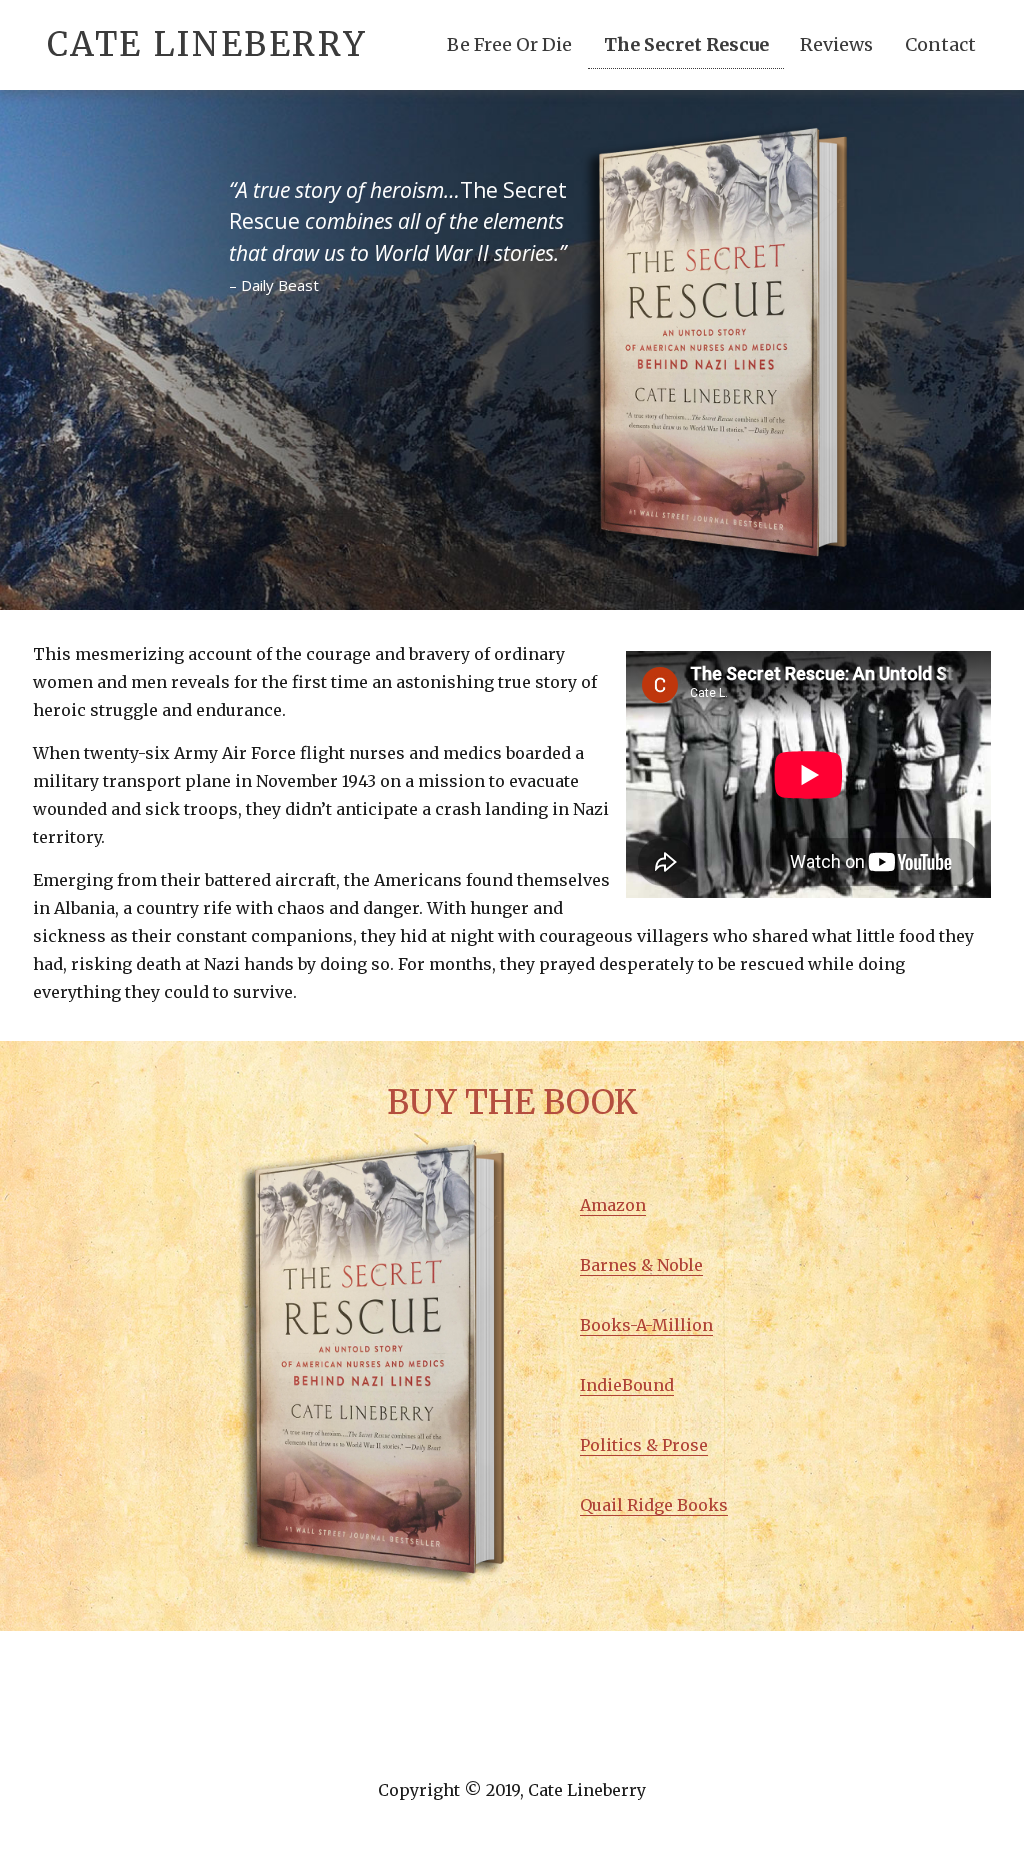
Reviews (836, 44)
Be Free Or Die (509, 44)
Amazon (613, 1205)
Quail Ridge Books (654, 1505)
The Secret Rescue (686, 44)
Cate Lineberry (207, 44)
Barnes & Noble (641, 1265)
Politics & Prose (644, 1445)
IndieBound (627, 1385)
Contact (940, 44)
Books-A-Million (646, 1325)
